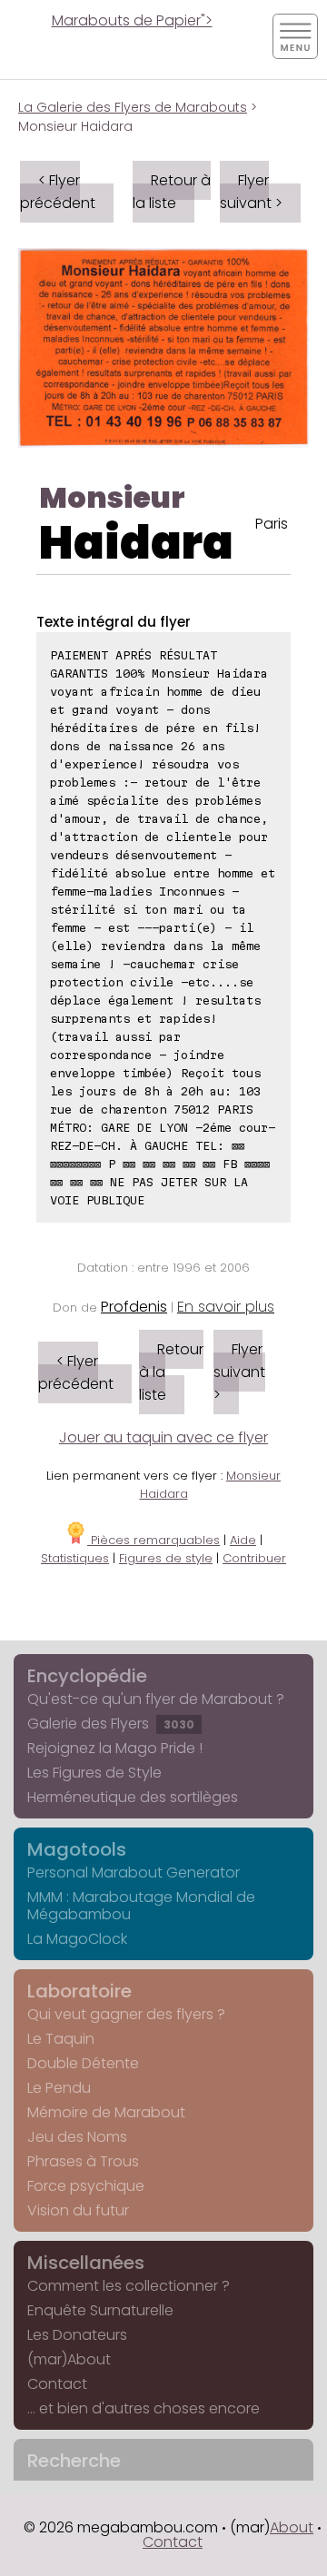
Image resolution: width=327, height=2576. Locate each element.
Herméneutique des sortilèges (133, 1797)
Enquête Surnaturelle (100, 2310)
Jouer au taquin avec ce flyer (163, 1437)
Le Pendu (59, 2088)
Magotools (77, 1849)
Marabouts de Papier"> (132, 20)
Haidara (136, 543)
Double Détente (83, 2063)
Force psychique (86, 2186)
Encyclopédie (87, 1676)
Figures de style (166, 1558)
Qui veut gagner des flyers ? (126, 2014)
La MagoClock (77, 1939)
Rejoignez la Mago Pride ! (115, 1748)
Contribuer (254, 1558)
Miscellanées (86, 2263)
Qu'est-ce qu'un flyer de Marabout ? (156, 1699)
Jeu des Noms (77, 2137)
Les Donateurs (77, 2335)
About (292, 2527)
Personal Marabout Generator (134, 1873)
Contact (57, 2384)
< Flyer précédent (58, 192)
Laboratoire (79, 1991)
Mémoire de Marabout (106, 2112)
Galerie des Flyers (111, 1724)
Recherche (74, 2461)
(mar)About (69, 2359)
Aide (243, 1540)
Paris (272, 524)
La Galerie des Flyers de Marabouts (133, 107)
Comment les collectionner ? (129, 2286)
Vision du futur (78, 2210)
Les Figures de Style (94, 1773)
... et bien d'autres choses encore (144, 2408)
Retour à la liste (172, 192)
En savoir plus (226, 1307)
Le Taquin (61, 2039)
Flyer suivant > (251, 192)
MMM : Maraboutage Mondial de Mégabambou (141, 1906)
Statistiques (75, 1558)
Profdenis (134, 1307)
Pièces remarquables (154, 1540)
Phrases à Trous (83, 2161)
